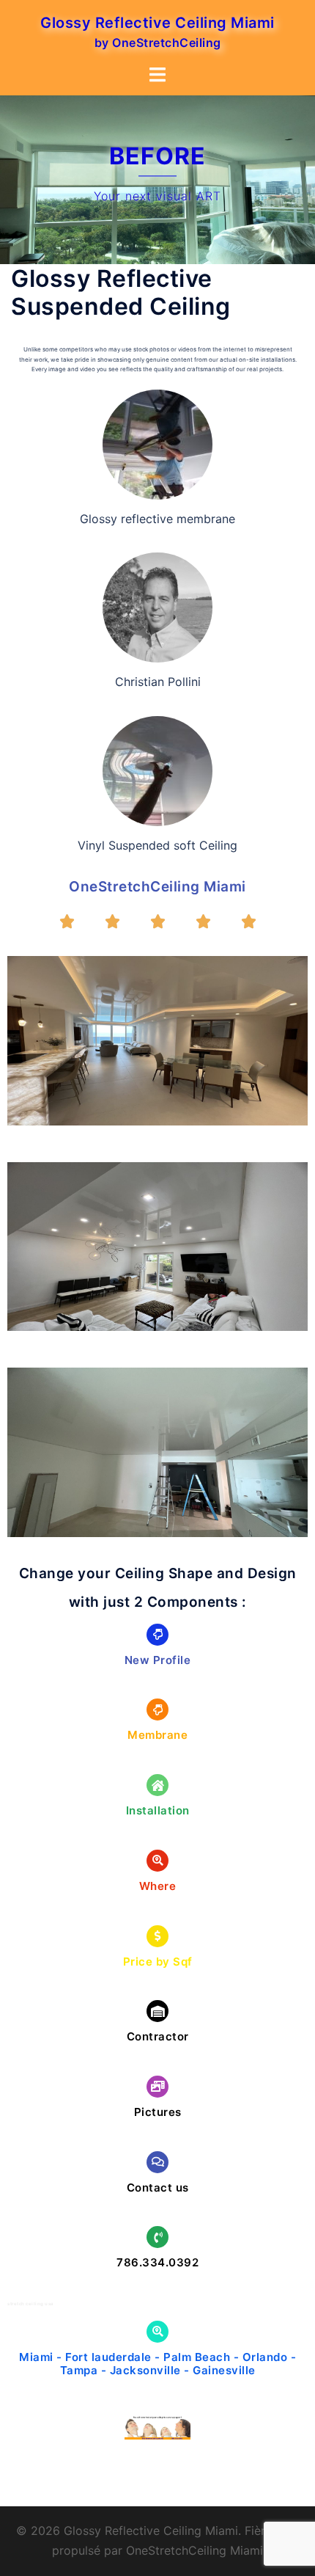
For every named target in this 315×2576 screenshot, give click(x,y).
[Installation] (157, 1785)
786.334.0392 (157, 2262)
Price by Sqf (158, 1962)
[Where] (157, 1861)
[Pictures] (157, 2087)
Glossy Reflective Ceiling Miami (157, 23)
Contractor (158, 2036)
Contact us (158, 2188)
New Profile (158, 1660)
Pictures (158, 2112)
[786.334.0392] (157, 2237)
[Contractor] (157, 2011)
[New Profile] (157, 1635)
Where (158, 1886)
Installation (158, 1810)
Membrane (157, 1735)
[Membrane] (157, 1710)
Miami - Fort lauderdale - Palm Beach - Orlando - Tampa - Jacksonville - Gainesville (157, 2364)
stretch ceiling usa (30, 2303)
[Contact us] (157, 2162)
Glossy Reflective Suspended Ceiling (121, 292)
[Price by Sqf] (157, 1936)
